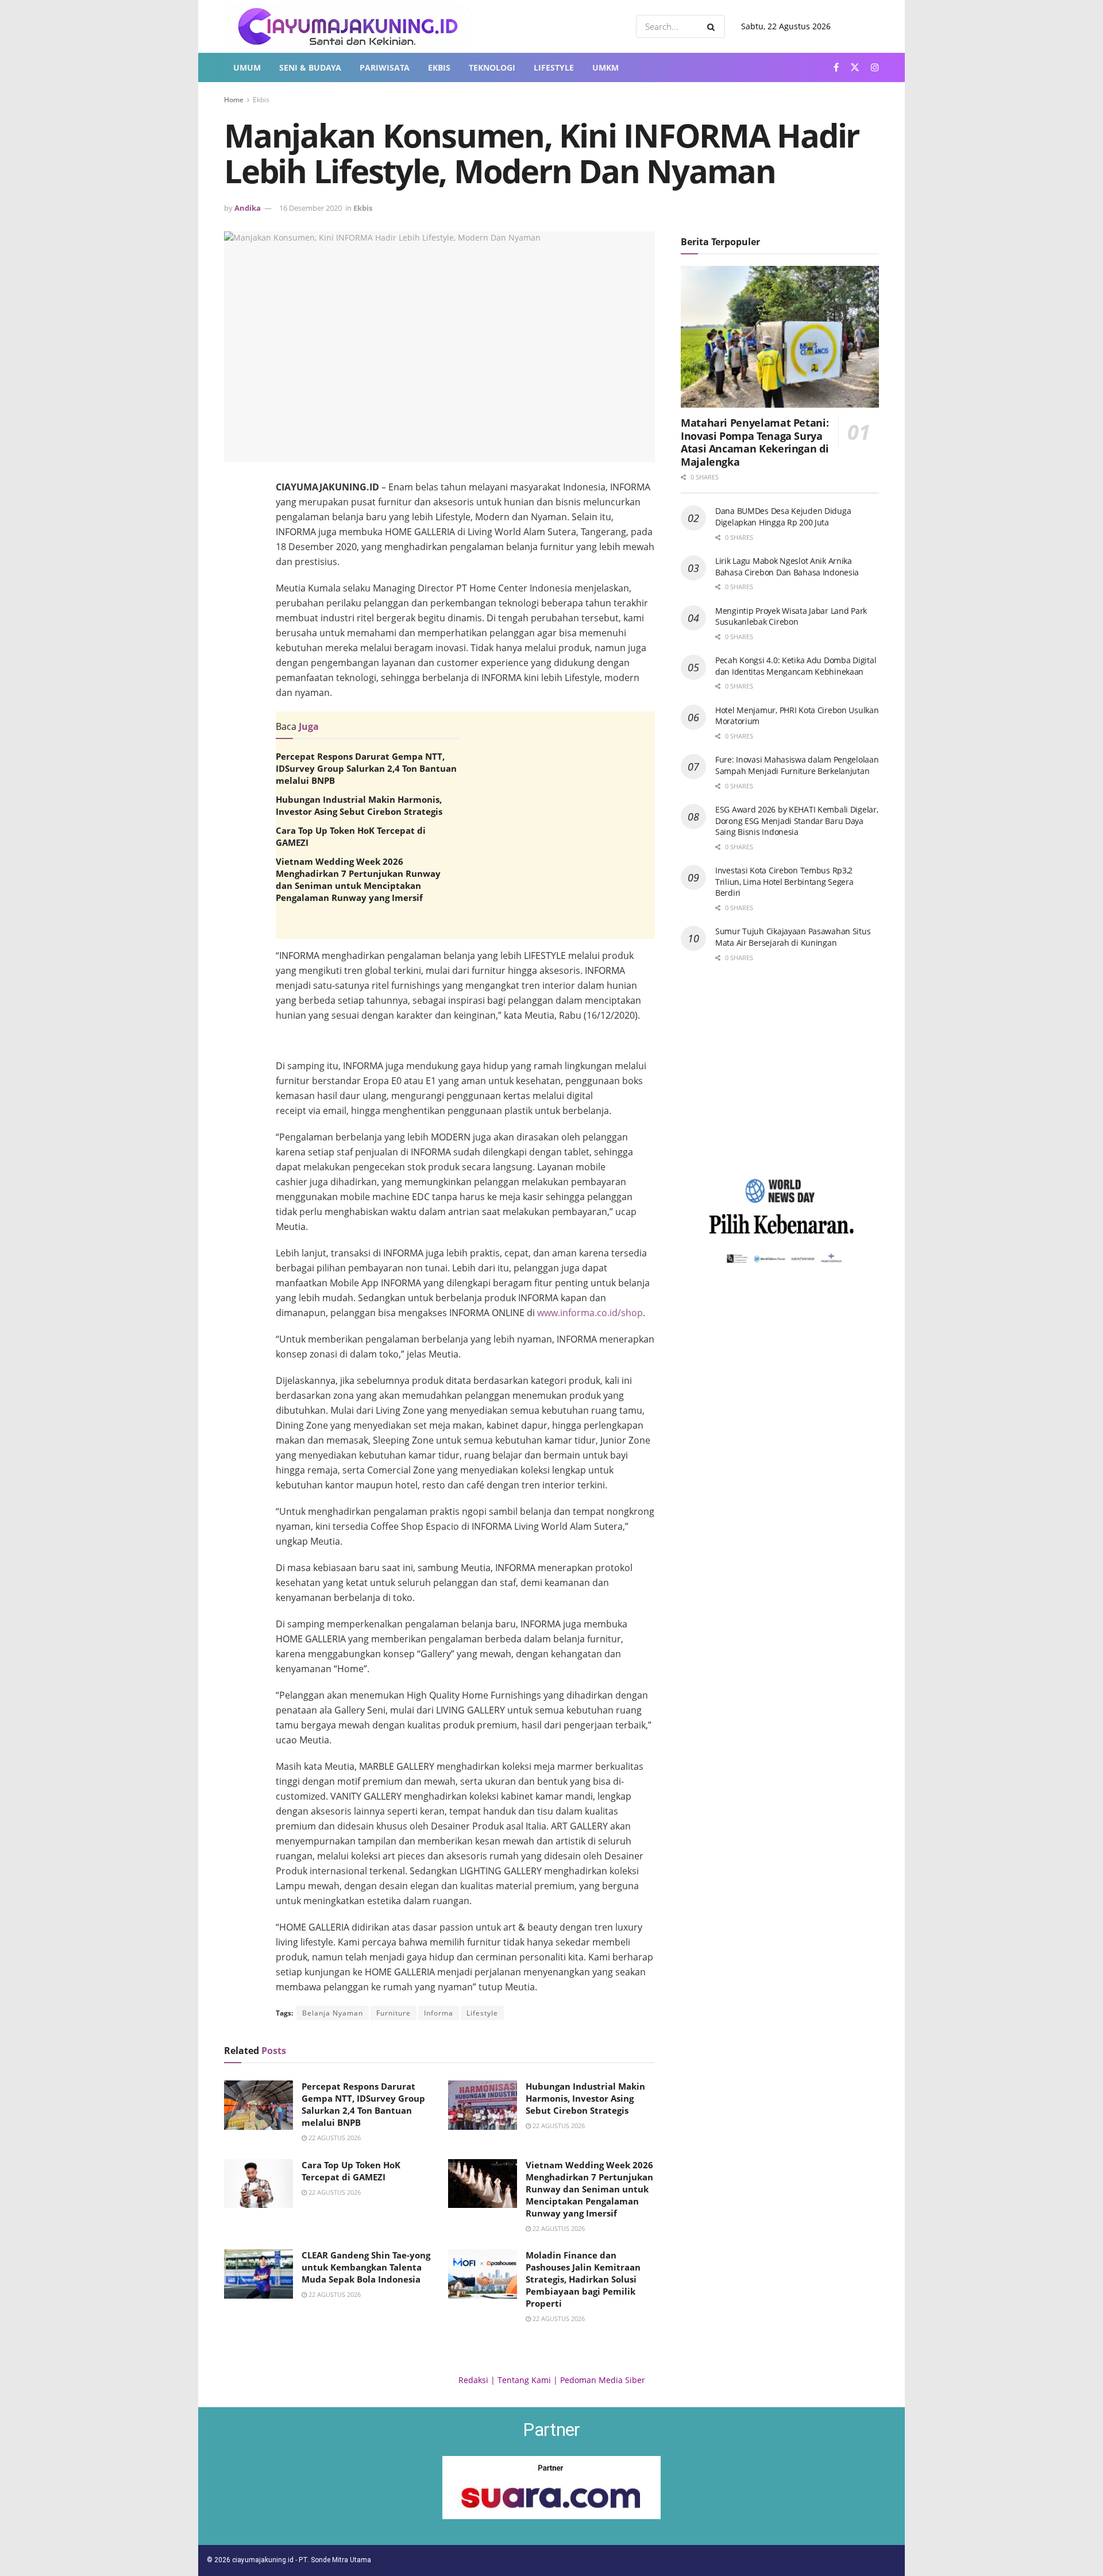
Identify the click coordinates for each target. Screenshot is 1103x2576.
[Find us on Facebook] (836, 67)
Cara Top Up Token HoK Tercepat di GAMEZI (351, 2171)
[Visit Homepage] (348, 26)
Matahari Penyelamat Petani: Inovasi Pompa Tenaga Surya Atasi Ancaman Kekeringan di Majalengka (755, 442)
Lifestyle (554, 67)
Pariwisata (385, 67)
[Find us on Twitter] (855, 67)
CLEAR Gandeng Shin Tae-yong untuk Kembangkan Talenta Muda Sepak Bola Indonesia (366, 2267)
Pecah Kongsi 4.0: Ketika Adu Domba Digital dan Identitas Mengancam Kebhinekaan (796, 666)
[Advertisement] (465, 1036)
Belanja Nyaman (333, 2013)
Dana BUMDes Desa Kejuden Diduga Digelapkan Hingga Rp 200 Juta (783, 517)
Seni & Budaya (310, 67)
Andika (248, 208)
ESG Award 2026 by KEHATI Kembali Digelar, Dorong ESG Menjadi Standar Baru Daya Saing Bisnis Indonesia (797, 821)
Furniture (394, 2013)
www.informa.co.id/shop (590, 1313)
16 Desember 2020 (311, 208)
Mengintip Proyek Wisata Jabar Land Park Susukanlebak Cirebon (791, 616)
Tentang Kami (524, 2380)
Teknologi (492, 67)
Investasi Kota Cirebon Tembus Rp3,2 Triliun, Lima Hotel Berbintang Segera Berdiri (784, 881)
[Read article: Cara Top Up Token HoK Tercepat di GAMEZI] (259, 2184)
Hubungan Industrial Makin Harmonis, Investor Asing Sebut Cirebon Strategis (359, 805)
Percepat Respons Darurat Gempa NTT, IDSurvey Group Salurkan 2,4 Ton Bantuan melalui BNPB (366, 768)
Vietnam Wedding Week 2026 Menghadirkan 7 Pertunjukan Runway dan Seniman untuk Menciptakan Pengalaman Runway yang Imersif (358, 879)
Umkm (606, 67)
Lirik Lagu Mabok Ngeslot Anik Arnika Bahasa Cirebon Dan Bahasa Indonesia (787, 566)
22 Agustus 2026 (334, 2138)
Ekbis (439, 67)
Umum (247, 67)
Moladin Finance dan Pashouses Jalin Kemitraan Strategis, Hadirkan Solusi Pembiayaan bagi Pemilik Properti (583, 2279)
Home (234, 100)
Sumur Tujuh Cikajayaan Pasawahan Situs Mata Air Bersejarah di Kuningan (793, 937)
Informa (439, 2013)
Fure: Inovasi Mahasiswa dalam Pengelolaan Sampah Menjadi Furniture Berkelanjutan (797, 765)
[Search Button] (713, 26)
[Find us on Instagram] (875, 67)
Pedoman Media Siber (603, 2380)
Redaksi (473, 2380)
